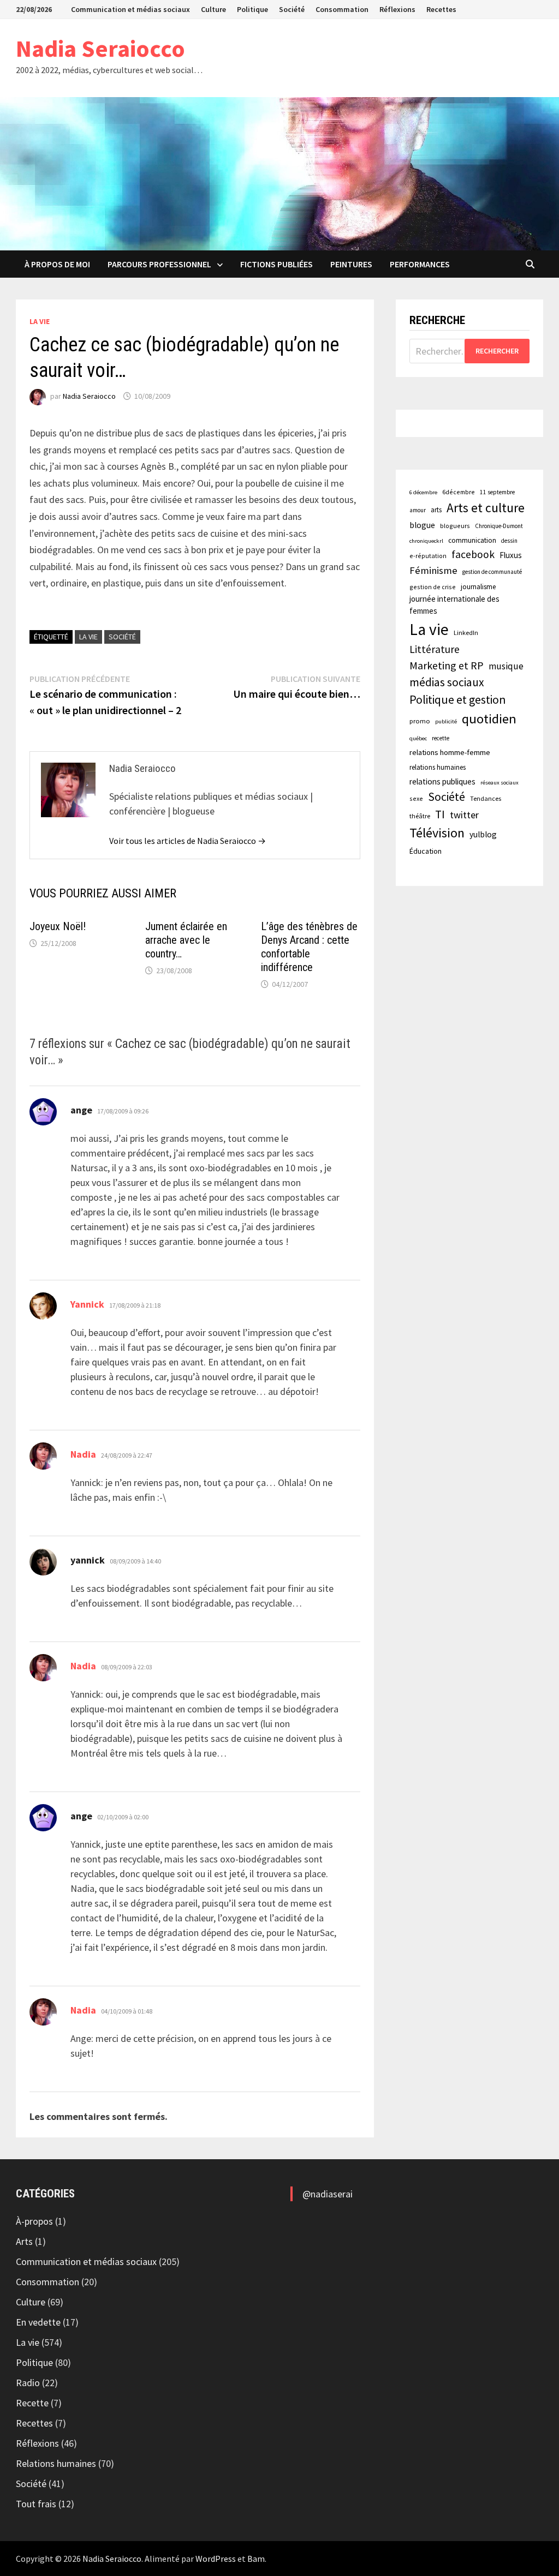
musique (506, 666)
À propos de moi (57, 264)
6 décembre (423, 492)
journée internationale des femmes (454, 605)
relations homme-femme (450, 752)
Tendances (486, 798)
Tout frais (36, 2504)
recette (441, 738)
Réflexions (397, 9)
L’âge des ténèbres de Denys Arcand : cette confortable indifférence (309, 947)
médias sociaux (447, 682)
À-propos (34, 2221)
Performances (420, 264)
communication (472, 540)
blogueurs (455, 526)
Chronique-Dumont (499, 526)
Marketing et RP (447, 665)
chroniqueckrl (426, 541)
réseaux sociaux (499, 783)
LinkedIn (466, 633)
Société (292, 9)
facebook (473, 554)
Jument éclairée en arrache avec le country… (186, 940)
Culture (213, 9)
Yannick (87, 1304)
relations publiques (442, 781)
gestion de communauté (492, 572)
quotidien (489, 719)
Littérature (435, 649)
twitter (464, 815)
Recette (32, 2403)
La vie (40, 321)
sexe (416, 798)
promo (420, 721)
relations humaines (438, 767)
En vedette (38, 2322)
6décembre (459, 492)
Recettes (441, 9)
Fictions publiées (276, 264)
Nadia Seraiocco (100, 48)
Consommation (342, 9)
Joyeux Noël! (58, 926)
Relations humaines (56, 2463)
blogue (422, 525)
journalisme (478, 587)
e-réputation (428, 556)
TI (440, 814)
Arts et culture (486, 508)
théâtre (420, 816)
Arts (24, 2241)
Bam (256, 2559)
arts (436, 510)
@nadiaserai (328, 2194)
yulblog (483, 834)
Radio (28, 2383)
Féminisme (433, 570)
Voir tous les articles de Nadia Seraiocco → (188, 841)
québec (418, 738)
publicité (446, 721)
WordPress (216, 2559)
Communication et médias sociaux (130, 9)
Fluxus (511, 555)
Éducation (426, 851)
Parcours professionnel (159, 264)
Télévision (437, 833)
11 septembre (497, 492)
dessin (509, 541)
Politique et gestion (457, 700)
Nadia (83, 1454)
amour (418, 510)
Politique (252, 9)
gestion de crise (433, 587)
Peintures (351, 264)
